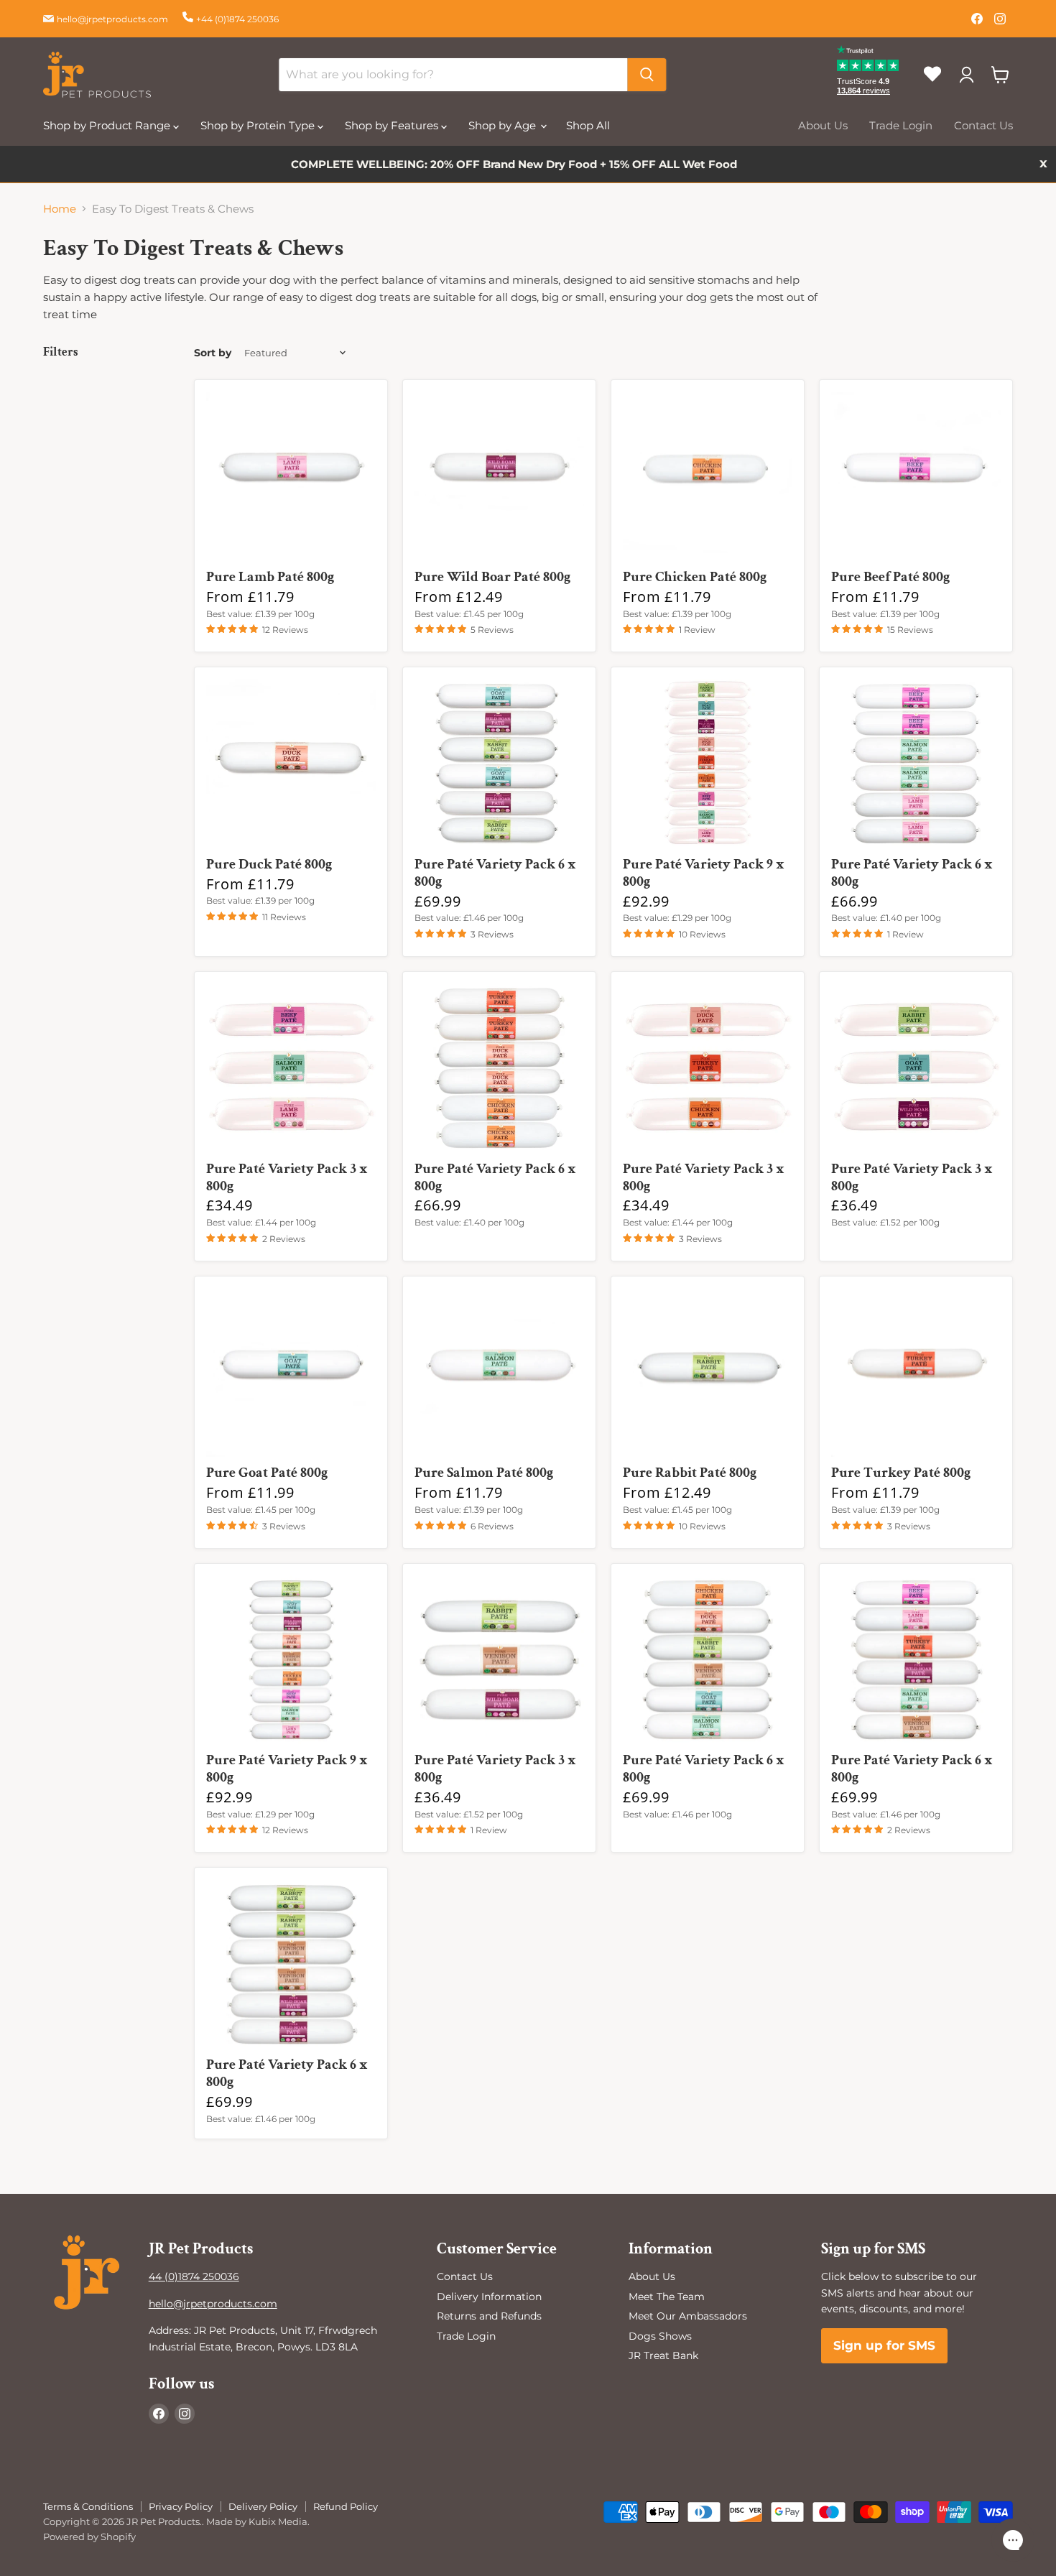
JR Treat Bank (663, 2355)
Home (60, 209)
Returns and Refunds (489, 2316)
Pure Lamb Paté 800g (270, 577)
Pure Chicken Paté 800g (695, 577)
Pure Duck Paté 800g (269, 864)
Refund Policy (346, 2506)
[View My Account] (966, 75)
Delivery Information (489, 2297)
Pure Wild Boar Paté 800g (492, 577)
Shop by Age (504, 125)
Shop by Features (393, 125)
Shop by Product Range (108, 125)
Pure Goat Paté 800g (267, 1473)
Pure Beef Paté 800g (890, 577)
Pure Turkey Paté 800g (901, 1473)
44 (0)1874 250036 (194, 2276)
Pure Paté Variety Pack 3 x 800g (287, 1177)
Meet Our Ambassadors (688, 2316)
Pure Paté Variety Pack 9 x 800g (704, 873)
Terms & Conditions (88, 2506)
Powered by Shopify (89, 2536)
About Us (823, 125)
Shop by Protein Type (259, 125)
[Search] (647, 75)
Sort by (213, 353)
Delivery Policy (263, 2506)
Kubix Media (278, 2521)
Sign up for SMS (884, 2345)
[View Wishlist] (938, 86)
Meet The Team (667, 2297)
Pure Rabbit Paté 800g (690, 1473)
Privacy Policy (181, 2506)
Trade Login (901, 125)
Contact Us (983, 125)
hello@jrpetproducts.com (112, 19)
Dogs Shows (660, 2336)
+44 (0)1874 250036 (237, 19)
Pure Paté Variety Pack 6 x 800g (495, 873)
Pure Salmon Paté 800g (484, 1473)
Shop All (588, 125)
